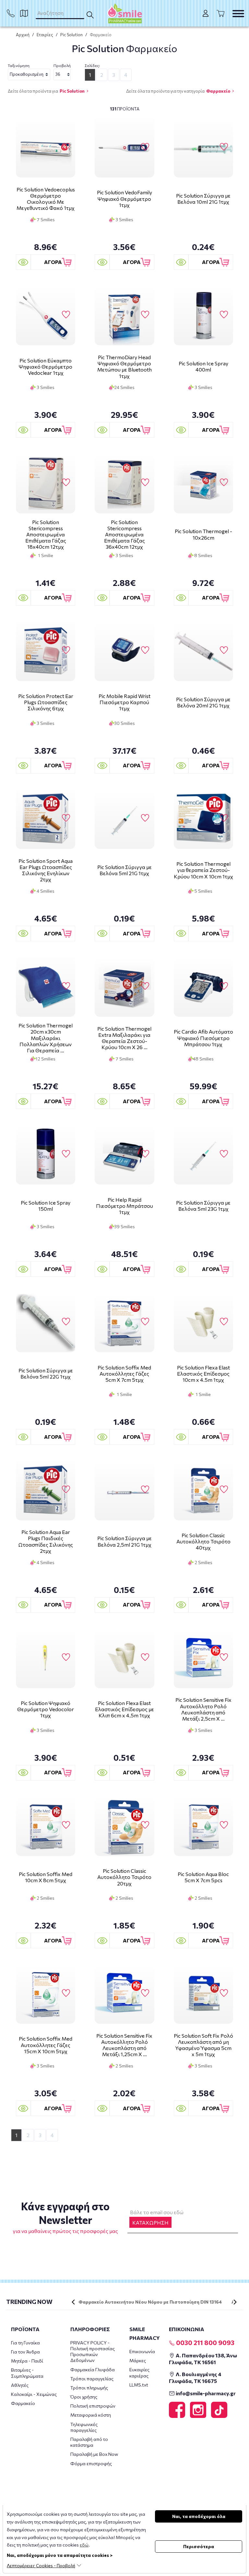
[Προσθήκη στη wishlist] (66, 147)
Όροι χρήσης (84, 2397)
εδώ (84, 2545)
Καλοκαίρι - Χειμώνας (34, 2394)
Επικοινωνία (142, 2351)
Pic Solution (71, 35)
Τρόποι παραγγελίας (92, 2379)
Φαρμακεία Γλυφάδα (93, 2370)
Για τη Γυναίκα (25, 2343)
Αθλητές (20, 2385)
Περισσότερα (199, 2546)
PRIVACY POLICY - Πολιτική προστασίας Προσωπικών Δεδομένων (93, 2352)
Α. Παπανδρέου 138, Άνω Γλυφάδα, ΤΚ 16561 (203, 2359)
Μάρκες (138, 2360)
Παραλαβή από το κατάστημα (89, 2442)
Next (235, 2302)
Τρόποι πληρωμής (89, 2388)
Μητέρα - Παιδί (27, 2361)
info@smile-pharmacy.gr (205, 2393)
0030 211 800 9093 (205, 2342)
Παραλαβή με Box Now (94, 2454)
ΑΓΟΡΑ (53, 262)
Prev (73, 2302)
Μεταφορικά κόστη (91, 2415)
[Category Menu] (238, 14)
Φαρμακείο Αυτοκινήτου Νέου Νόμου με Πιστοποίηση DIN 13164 (150, 2302)
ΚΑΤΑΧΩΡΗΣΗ (150, 2222)
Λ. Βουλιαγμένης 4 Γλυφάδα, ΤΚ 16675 (195, 2377)
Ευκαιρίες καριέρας (139, 2372)
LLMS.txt (139, 2385)
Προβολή (62, 65)
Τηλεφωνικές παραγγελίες (84, 2427)
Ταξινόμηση (19, 65)
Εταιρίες (45, 35)
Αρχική (23, 35)
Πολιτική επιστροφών (93, 2406)
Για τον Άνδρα (25, 2352)
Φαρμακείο (218, 91)
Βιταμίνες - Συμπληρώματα (27, 2373)
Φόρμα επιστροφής (91, 2463)
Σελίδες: (92, 65)
